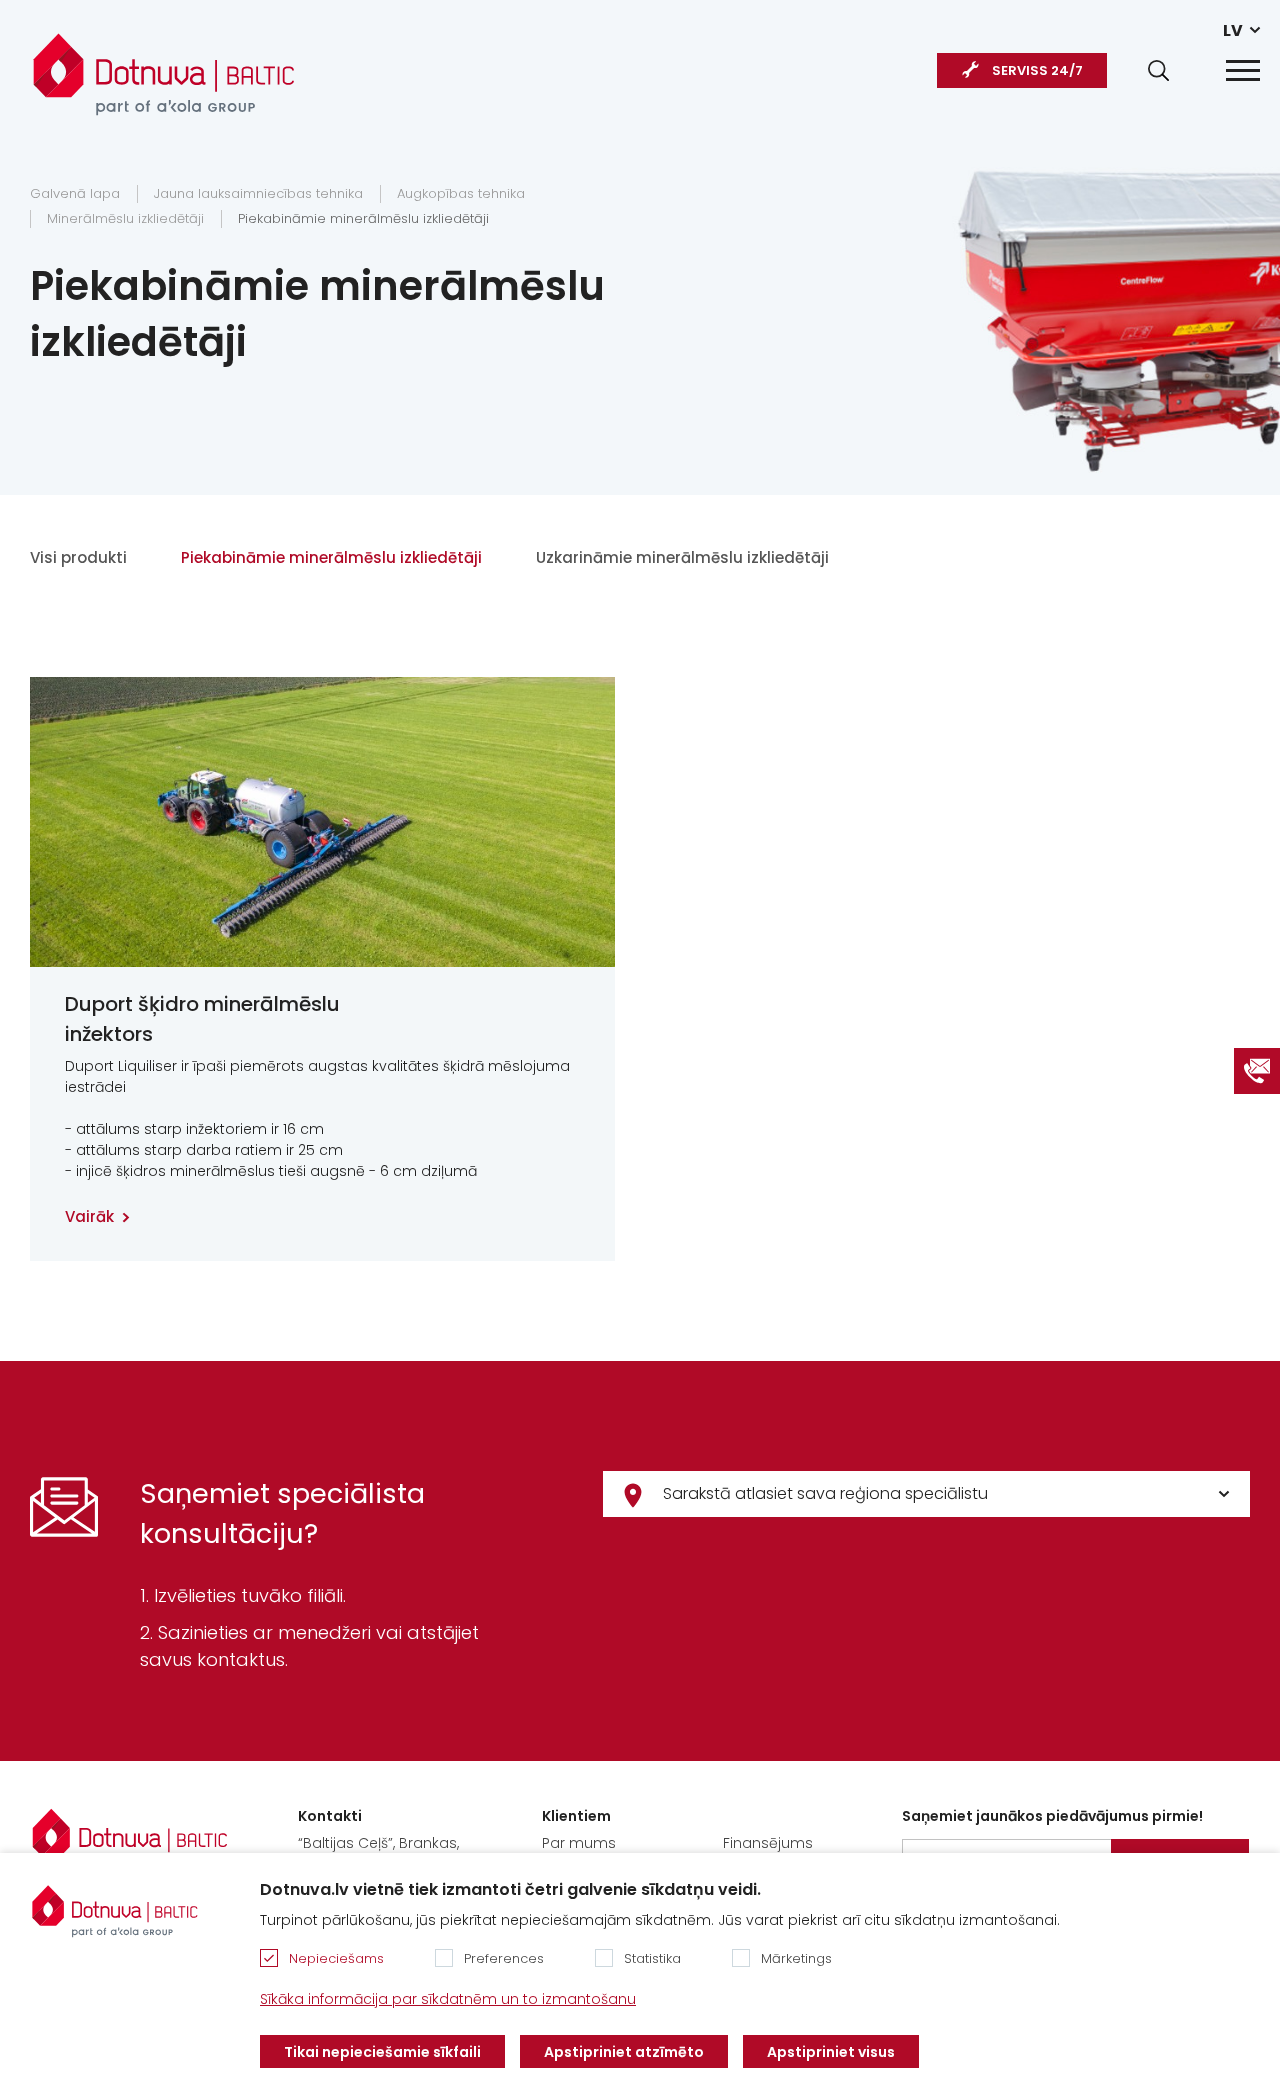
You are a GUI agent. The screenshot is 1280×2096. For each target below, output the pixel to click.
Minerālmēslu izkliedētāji (125, 218)
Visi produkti (78, 557)
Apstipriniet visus (831, 2052)
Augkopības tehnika (461, 193)
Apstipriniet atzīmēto (624, 2052)
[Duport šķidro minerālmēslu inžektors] (322, 822)
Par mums (579, 1843)
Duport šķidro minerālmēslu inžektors (202, 1019)
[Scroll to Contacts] (1257, 1071)
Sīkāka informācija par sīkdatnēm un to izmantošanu (448, 1999)
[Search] (1158, 70)
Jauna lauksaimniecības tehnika (258, 193)
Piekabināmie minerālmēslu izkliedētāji (363, 218)
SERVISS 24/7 (1037, 70)
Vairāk (89, 1216)
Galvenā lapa (75, 193)
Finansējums (768, 1843)
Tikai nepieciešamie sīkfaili (382, 2052)
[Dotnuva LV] (164, 64)
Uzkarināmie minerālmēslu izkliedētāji (682, 557)
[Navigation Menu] (1243, 70)
